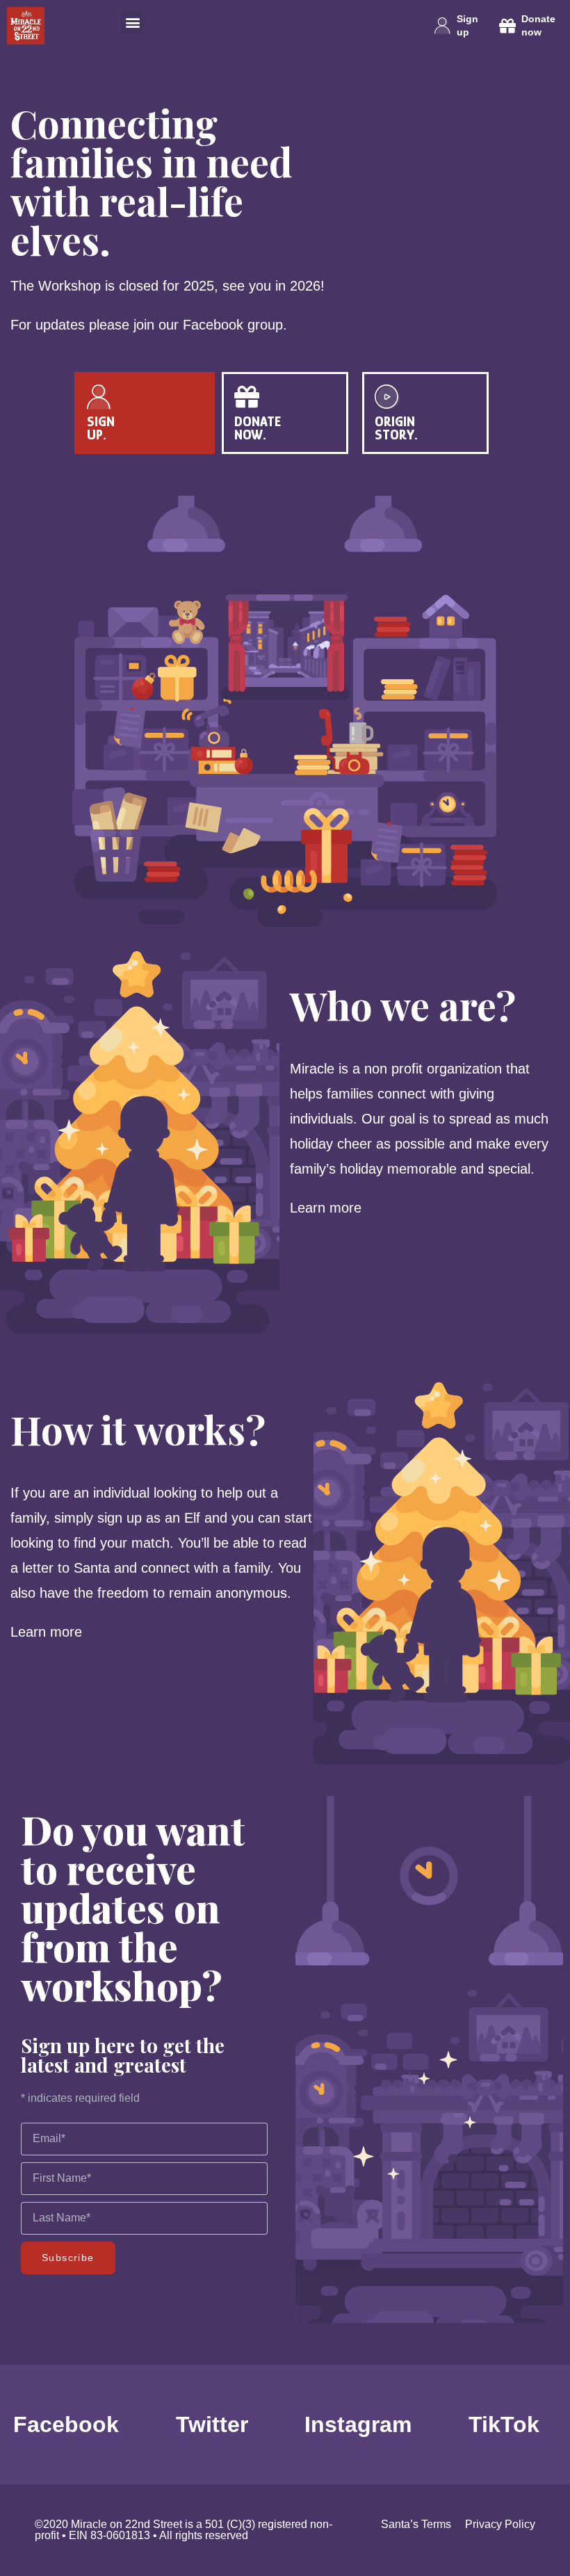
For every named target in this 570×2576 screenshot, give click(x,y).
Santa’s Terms (416, 2524)
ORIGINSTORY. (396, 428)
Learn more (328, 1208)
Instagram (358, 2424)
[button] (132, 23)
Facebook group (233, 325)
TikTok (504, 2424)
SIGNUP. (101, 428)
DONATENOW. (258, 428)
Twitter (212, 2424)
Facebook (66, 2424)
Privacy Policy (500, 2524)
